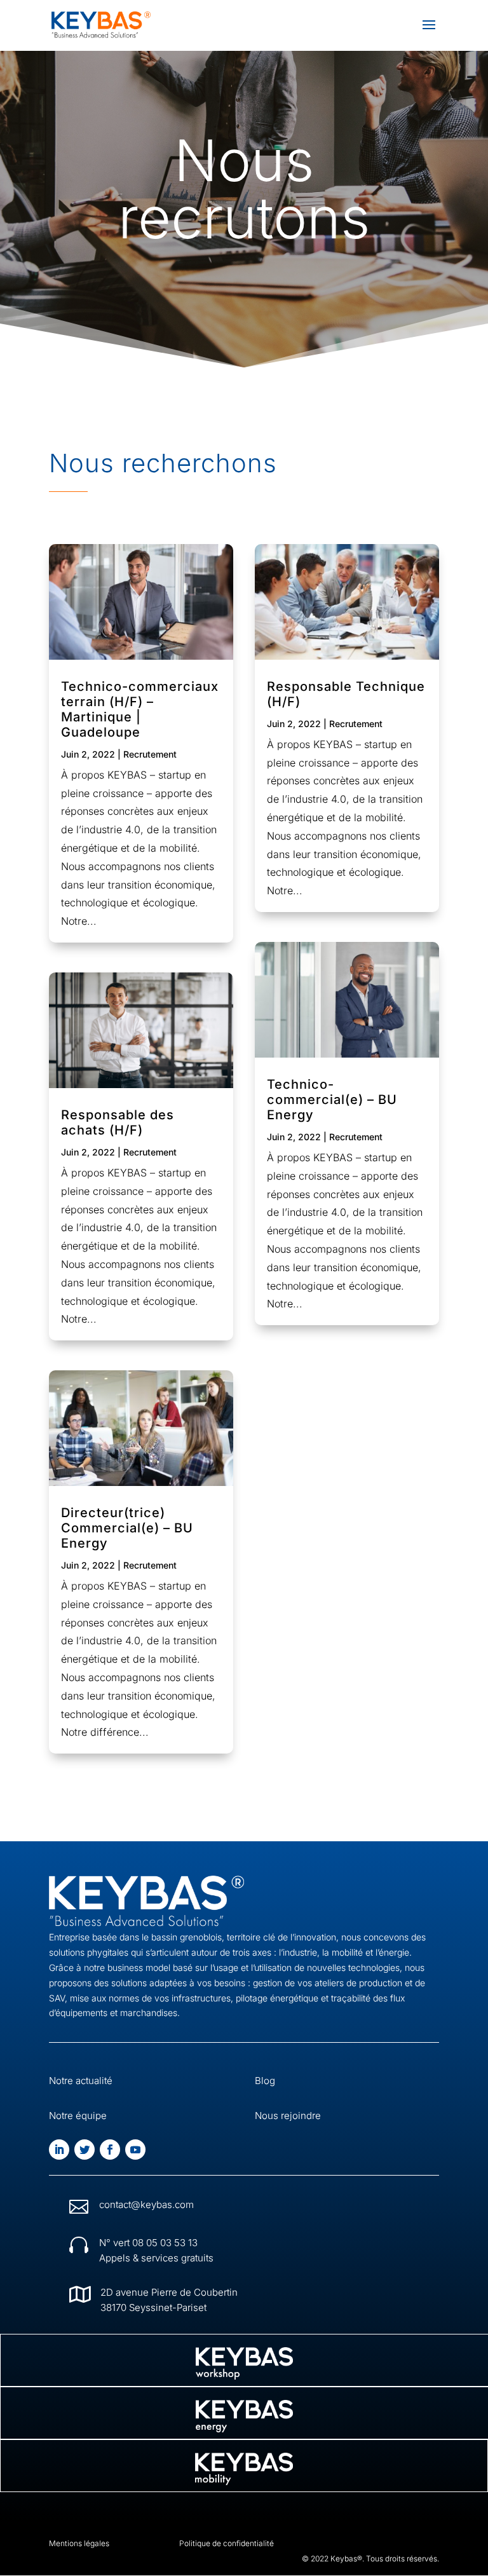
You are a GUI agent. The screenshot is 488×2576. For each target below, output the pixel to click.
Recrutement (150, 754)
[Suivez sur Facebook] (110, 2150)
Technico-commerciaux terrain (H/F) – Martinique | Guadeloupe (140, 709)
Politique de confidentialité (227, 2543)
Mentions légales (79, 2543)
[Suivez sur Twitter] (85, 2150)
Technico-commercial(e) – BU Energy (332, 1100)
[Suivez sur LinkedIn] (59, 2150)
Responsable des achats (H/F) (118, 1122)
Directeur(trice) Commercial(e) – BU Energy (127, 1528)
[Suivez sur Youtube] (135, 2150)
